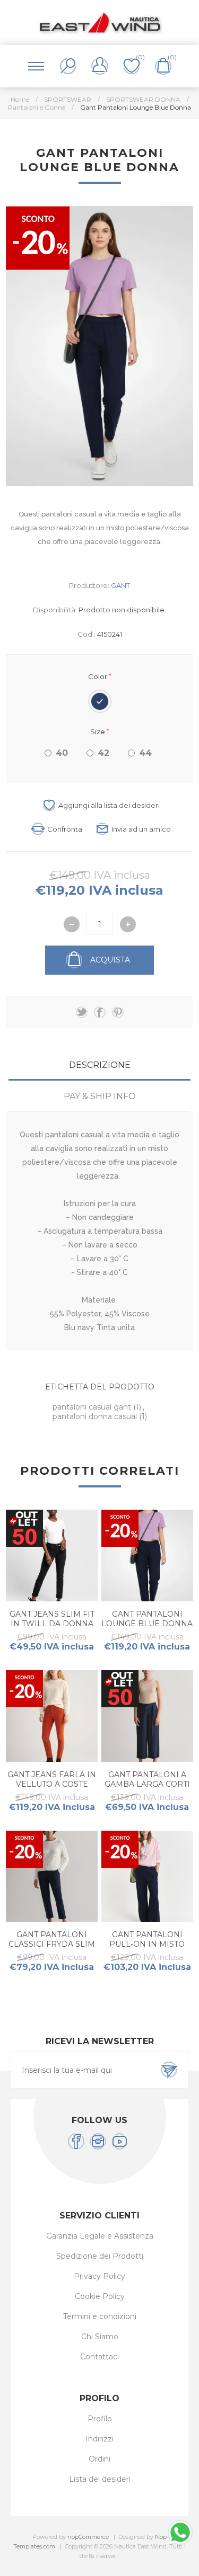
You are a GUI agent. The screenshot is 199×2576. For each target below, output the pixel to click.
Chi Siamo (100, 2337)
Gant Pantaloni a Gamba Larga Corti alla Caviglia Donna (147, 1789)
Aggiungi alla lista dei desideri (109, 805)
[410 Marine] (52, 1877)
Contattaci (99, 2357)
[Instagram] (98, 2141)
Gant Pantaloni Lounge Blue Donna (147, 1619)
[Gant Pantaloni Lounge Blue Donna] (147, 1556)
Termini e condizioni (100, 2316)
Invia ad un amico (141, 829)
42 (103, 753)
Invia (169, 2070)
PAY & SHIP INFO (100, 1096)
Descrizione (100, 1065)
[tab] (99, 1065)
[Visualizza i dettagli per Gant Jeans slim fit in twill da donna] (52, 1556)
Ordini (99, 2459)
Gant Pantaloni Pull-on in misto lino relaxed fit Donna (147, 1949)
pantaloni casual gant (93, 1407)
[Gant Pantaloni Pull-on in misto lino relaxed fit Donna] (147, 1877)
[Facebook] (76, 2141)
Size (98, 732)
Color (98, 676)
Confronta (65, 829)
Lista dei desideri (100, 2479)
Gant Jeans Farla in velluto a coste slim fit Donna (52, 1784)
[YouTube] (120, 2141)
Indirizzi (99, 2439)
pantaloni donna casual (96, 1416)
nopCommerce (88, 2537)
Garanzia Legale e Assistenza (100, 2236)
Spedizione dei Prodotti (100, 2256)
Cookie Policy (100, 2296)
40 (62, 753)
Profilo (100, 2419)
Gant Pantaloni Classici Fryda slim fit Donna (52, 1944)
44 (145, 753)
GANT (120, 585)
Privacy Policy (99, 2276)
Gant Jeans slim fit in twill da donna (52, 1619)
